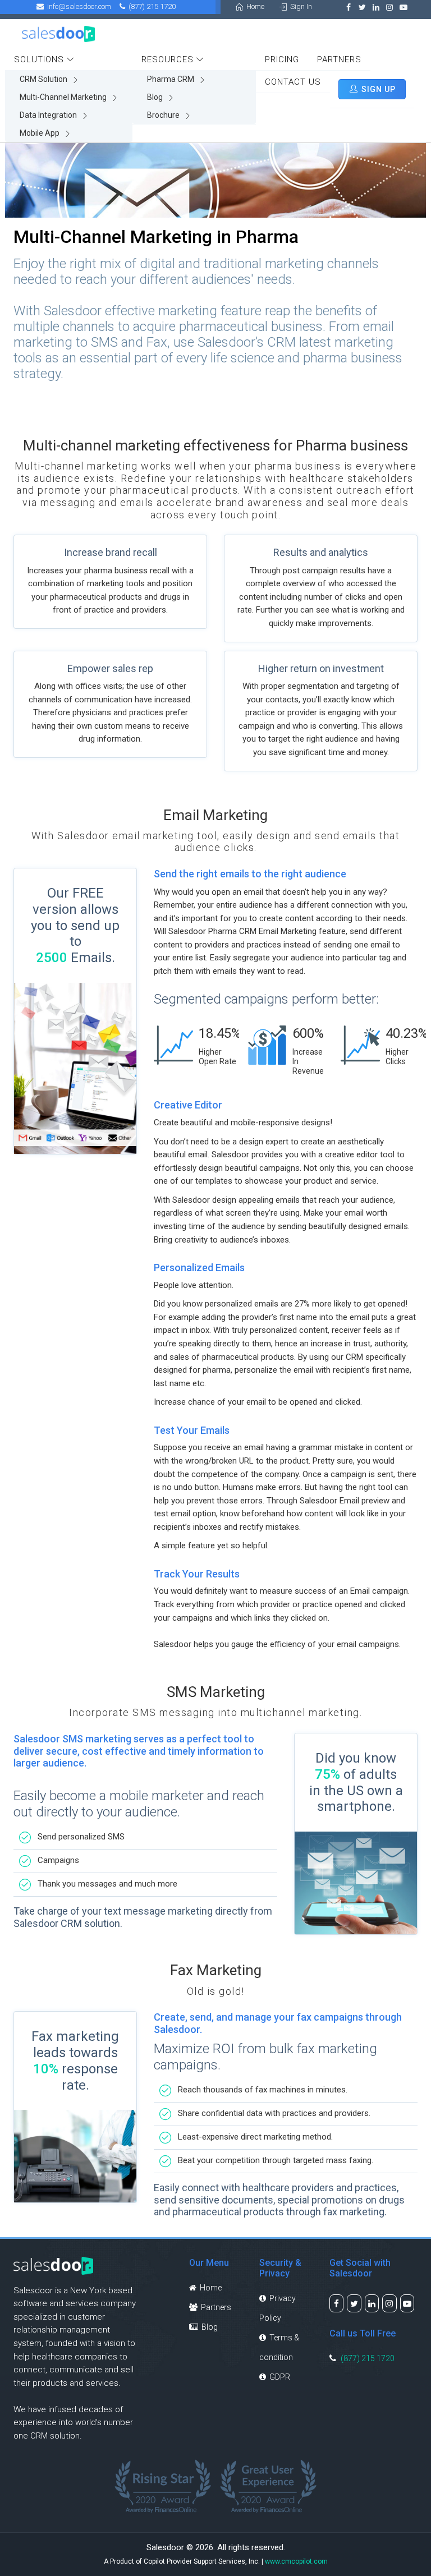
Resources (169, 59)
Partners (339, 59)
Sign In (299, 6)
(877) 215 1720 (368, 2358)
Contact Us (293, 82)
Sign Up (377, 89)
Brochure (164, 115)
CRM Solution (44, 79)
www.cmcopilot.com (296, 2561)
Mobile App (40, 133)
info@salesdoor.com (77, 6)
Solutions (40, 59)
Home (254, 6)
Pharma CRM (171, 79)
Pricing (282, 59)
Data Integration (49, 115)
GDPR (278, 2377)
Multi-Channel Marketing (64, 97)
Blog (156, 97)
